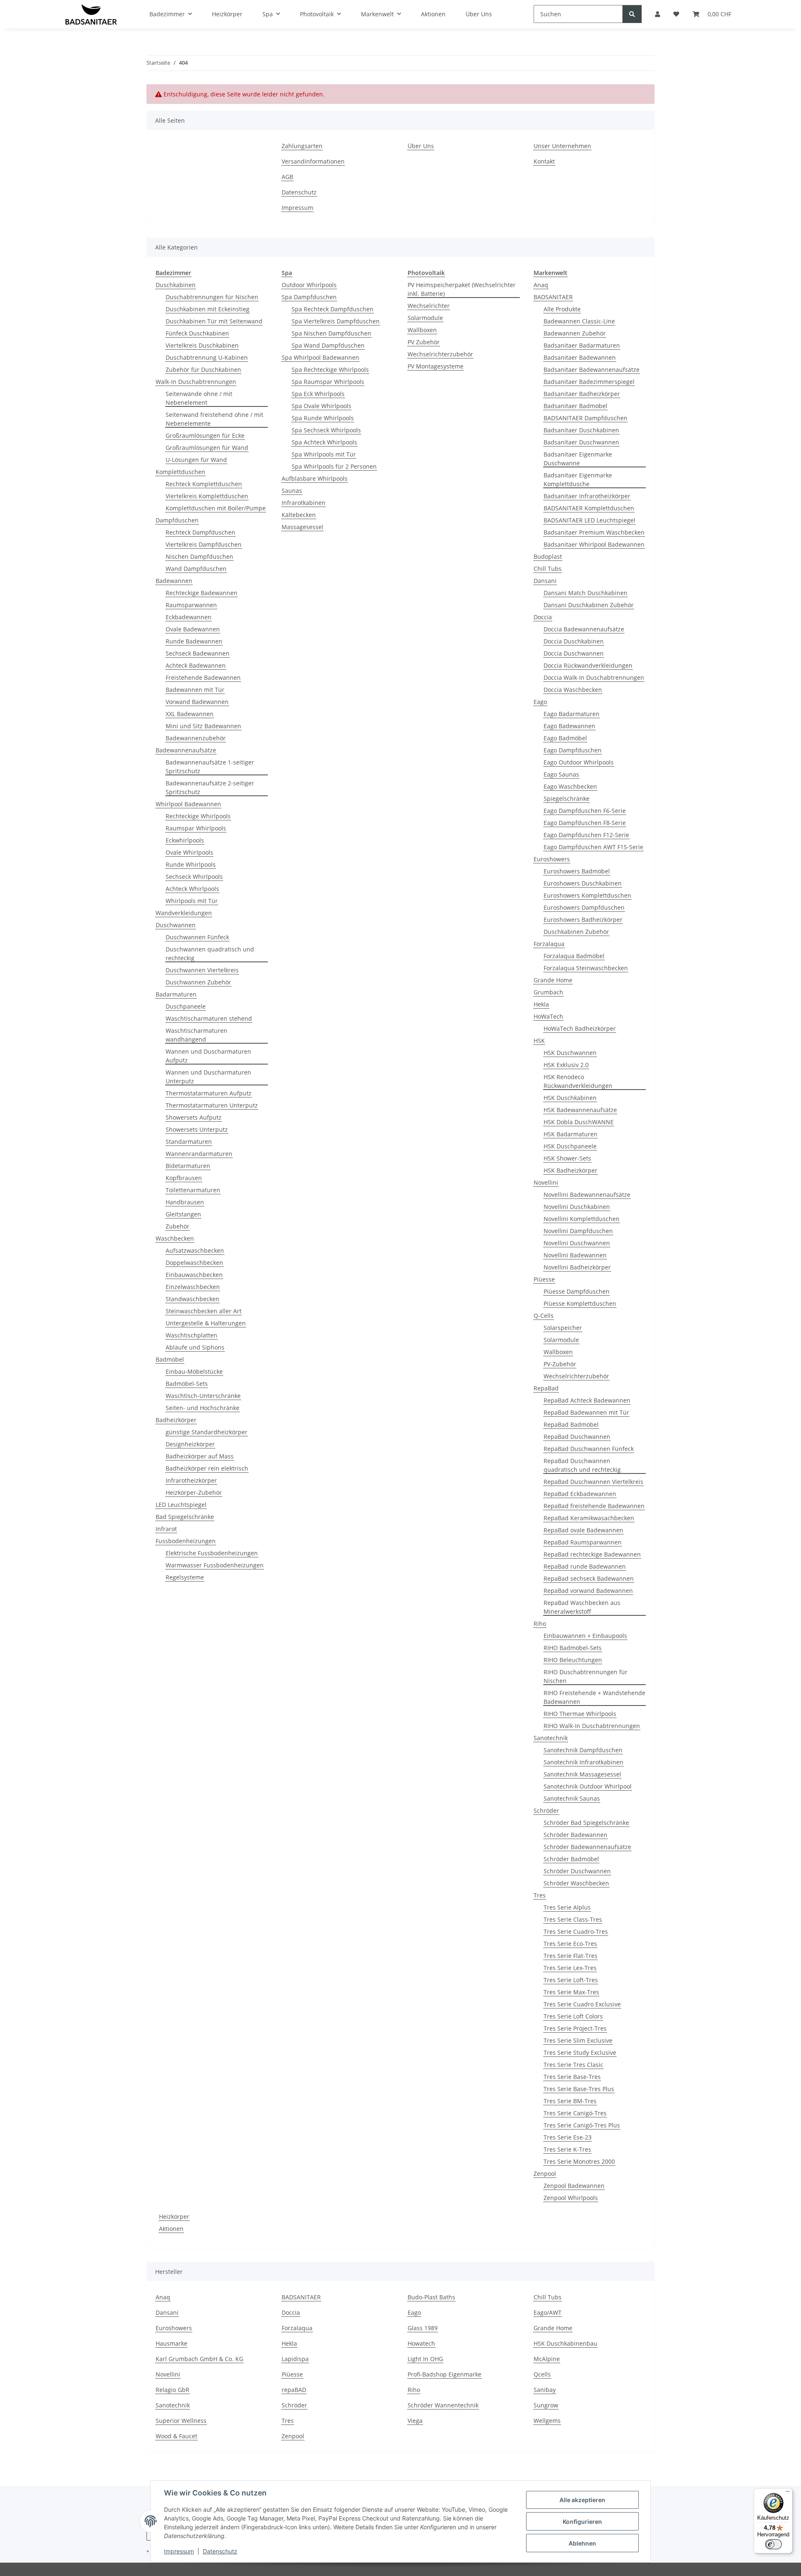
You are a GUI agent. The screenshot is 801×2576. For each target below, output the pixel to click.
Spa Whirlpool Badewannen (320, 357)
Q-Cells (544, 1316)
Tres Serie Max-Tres (571, 1992)
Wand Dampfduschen (196, 569)
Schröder (546, 1810)
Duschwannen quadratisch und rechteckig (210, 954)
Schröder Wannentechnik (443, 2405)
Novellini (546, 1182)
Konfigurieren (582, 2522)
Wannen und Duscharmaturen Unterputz (208, 1077)
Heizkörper (174, 2216)
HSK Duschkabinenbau (565, 2343)
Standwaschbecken (193, 1299)
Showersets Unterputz (197, 1129)
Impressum (179, 2551)
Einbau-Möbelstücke (194, 1371)
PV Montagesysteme (436, 366)
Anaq (541, 285)
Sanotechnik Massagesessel (582, 1774)
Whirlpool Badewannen (188, 804)
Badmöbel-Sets (187, 1384)
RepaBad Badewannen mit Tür (586, 1412)
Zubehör (178, 1226)
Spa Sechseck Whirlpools (326, 430)
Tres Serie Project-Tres (575, 2028)
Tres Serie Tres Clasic (573, 2065)
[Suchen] (632, 14)
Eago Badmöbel (565, 738)
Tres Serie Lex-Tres (570, 1968)
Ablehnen (582, 2543)
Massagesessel (302, 527)
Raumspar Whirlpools (196, 828)
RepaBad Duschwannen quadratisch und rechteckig (582, 1465)
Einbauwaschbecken (194, 1275)
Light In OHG (425, 2359)
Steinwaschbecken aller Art (204, 1311)
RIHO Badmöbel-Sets (573, 1648)
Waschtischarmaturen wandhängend (196, 1035)
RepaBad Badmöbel (571, 1424)
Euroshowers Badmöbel (577, 871)
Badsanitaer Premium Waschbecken (594, 532)
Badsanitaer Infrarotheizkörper (587, 496)
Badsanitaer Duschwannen (581, 442)
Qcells (542, 2374)
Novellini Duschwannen (577, 1243)
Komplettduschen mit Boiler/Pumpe (216, 508)
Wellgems (547, 2421)
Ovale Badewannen (193, 629)
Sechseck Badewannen (198, 653)
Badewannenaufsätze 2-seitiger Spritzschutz (210, 787)
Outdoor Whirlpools (309, 285)
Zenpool (545, 2174)
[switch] (773, 2544)
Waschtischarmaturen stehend (209, 1018)
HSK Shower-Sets (567, 1158)
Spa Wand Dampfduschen (328, 345)
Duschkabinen (176, 285)
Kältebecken (299, 515)
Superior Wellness (181, 2421)
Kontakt (544, 161)
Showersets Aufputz (194, 1117)
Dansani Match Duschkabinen (586, 593)
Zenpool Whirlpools (571, 2198)
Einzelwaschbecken (193, 1287)
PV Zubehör (424, 342)
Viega (415, 2421)
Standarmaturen (189, 1142)
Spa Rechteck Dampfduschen (332, 309)
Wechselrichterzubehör (440, 354)
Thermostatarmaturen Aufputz (209, 1093)
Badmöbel (170, 1359)
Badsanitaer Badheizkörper (582, 394)
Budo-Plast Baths (431, 2297)
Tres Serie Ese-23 (568, 2137)
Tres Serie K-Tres (567, 2149)
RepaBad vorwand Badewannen (588, 1591)
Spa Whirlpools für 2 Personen (334, 466)
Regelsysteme (185, 1577)
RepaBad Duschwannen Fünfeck (589, 1449)
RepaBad (546, 1388)
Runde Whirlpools (191, 864)
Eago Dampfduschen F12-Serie (586, 835)
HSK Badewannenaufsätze (580, 1110)
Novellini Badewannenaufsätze (587, 1195)
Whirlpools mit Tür (192, 901)
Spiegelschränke (567, 799)
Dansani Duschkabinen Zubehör (589, 605)
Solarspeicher (563, 1328)
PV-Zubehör (560, 1364)
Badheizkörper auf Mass (200, 1456)
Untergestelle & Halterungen (206, 1323)
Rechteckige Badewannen (202, 593)
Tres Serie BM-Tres (570, 2101)
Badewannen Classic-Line (579, 321)
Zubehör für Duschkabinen (203, 370)
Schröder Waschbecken (576, 1883)
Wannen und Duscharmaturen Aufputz (208, 1056)
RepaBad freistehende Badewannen (594, 1506)
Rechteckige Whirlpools (198, 816)
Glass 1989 (423, 2328)
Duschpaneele (186, 1006)
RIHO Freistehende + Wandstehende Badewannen (594, 1697)
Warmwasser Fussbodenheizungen (215, 1565)
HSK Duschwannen (570, 1053)
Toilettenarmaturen (193, 1190)
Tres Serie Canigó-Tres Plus (582, 2125)
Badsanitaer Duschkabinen (581, 430)
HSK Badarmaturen (571, 1134)
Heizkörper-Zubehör (194, 1492)
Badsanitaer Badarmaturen (582, 345)
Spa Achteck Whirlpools (324, 442)
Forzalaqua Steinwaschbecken (586, 968)
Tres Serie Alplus (567, 1907)
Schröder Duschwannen (577, 1871)
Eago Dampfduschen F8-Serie (585, 823)
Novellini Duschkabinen (577, 1207)
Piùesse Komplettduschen (580, 1303)
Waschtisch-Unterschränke (203, 1396)
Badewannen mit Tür (195, 690)
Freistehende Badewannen (203, 677)
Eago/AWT (548, 2312)
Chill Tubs (548, 569)
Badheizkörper (176, 1420)
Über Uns (421, 146)
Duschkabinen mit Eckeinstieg (208, 309)
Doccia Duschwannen (574, 653)
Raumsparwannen (191, 605)
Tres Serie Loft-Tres (571, 1980)
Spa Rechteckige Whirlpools (330, 370)
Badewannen (174, 581)
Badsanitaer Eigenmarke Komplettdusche (578, 479)
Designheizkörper (190, 1444)
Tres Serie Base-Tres (572, 2077)
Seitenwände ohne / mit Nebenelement (199, 398)
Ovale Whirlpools (189, 852)
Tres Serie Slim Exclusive (578, 2040)
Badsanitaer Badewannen (580, 357)
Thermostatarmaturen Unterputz (212, 1105)
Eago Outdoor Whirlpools (579, 762)
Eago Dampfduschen (573, 750)
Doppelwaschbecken (194, 1263)
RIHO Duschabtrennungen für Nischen (586, 1676)
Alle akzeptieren (582, 2500)
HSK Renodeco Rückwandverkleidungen (578, 1081)
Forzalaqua (549, 944)
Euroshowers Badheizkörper (583, 920)
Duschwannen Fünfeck (197, 937)
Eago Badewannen (569, 726)
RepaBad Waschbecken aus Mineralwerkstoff (582, 1607)
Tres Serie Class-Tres (573, 1919)
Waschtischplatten (191, 1335)
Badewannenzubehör (196, 738)
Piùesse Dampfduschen (577, 1291)
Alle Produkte (562, 309)
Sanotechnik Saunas (572, 1798)
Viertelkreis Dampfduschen (204, 544)
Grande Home (553, 980)
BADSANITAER (553, 297)
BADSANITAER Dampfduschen (586, 418)
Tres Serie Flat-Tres (571, 1956)
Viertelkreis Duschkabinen (202, 345)
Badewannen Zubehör (575, 333)
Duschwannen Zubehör (198, 982)
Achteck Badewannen (196, 665)
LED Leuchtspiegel (181, 1505)
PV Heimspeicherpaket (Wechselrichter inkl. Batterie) (462, 289)
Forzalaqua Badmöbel (574, 956)
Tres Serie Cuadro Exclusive (582, 2004)
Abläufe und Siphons (195, 1347)
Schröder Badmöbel (571, 1859)
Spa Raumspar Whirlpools (328, 382)
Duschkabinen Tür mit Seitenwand (214, 321)
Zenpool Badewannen (574, 2186)
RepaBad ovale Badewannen (583, 1530)
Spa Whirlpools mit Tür (324, 454)
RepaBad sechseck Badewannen (589, 1578)
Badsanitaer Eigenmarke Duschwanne (578, 459)
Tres (540, 1895)
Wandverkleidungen (184, 913)
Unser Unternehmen (562, 146)
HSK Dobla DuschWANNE (579, 1122)
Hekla (541, 1004)
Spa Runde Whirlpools (323, 418)
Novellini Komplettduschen (582, 1219)
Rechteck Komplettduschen (204, 484)
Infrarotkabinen (304, 503)
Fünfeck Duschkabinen (197, 333)
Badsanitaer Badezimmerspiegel (589, 382)
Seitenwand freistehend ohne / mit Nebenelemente (214, 419)
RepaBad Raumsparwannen (583, 1542)
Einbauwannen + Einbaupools (585, 1636)
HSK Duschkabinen (570, 1098)
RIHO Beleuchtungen (573, 1660)
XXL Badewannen (190, 714)
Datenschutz (220, 2551)
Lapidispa (295, 2359)
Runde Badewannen (194, 641)
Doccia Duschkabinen (574, 641)
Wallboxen (422, 330)
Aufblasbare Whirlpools (315, 478)
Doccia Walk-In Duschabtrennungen (594, 677)
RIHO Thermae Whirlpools (580, 1714)
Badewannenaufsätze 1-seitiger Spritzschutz (210, 767)
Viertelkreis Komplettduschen (207, 496)
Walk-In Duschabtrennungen (196, 382)
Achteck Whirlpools (192, 889)
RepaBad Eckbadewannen (580, 1494)
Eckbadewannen (189, 617)
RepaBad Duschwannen (577, 1437)
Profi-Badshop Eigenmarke (445, 2374)
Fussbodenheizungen (186, 1541)
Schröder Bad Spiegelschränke (586, 1823)
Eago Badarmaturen (572, 714)
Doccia (543, 617)
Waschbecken (175, 1238)
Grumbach (548, 992)
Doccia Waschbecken (573, 690)
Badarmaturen (176, 994)
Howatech (421, 2343)
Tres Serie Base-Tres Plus (579, 2089)
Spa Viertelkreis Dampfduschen (336, 321)
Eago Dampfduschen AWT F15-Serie (593, 847)
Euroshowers (552, 859)
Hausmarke (171, 2343)
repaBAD (294, 2390)
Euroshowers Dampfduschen (584, 907)
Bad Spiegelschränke (185, 1517)
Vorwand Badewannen (197, 702)
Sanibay (545, 2390)
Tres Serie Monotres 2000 (579, 2161)
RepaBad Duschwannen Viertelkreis (593, 1482)
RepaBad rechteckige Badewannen (592, 1554)
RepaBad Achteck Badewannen (587, 1400)
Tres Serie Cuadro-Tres (576, 1931)
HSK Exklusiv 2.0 (566, 1065)
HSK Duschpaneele (570, 1146)
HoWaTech (548, 1016)
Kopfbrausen (184, 1178)
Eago (540, 702)
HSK (539, 1041)
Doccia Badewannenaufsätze (584, 629)
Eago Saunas (561, 774)
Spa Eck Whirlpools (318, 394)
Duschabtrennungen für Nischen (212, 297)
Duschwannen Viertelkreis (202, 970)
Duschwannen (176, 925)
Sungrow (546, 2405)
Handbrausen (185, 1202)
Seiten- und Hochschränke (203, 1408)
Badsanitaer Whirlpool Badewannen (594, 544)
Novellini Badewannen (575, 1255)
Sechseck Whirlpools (194, 877)
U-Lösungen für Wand (196, 460)
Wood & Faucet (176, 2436)
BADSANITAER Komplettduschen (589, 508)
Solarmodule (425, 318)
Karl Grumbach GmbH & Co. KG (199, 2359)
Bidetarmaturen (188, 1166)
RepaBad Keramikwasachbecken (589, 1518)
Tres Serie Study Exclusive (580, 2052)
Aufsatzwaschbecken (195, 1250)
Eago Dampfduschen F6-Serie (585, 811)
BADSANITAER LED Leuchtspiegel (589, 520)
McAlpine (547, 2359)
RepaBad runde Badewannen (585, 1566)
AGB (287, 177)
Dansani (545, 581)
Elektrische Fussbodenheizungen (212, 1553)
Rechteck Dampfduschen (200, 532)
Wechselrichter (429, 306)
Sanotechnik (551, 1738)
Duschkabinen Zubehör (576, 932)
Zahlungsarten (302, 146)
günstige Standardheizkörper (207, 1432)
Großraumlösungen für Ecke (205, 435)
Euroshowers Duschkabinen (583, 883)
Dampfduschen (177, 520)
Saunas (292, 491)
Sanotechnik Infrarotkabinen (583, 1762)
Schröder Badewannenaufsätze (587, 1847)
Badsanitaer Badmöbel (576, 406)
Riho (540, 1624)
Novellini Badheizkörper (577, 1267)
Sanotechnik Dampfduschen (583, 1750)
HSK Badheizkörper (571, 1170)
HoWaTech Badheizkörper (580, 1028)
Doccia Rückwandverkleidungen (588, 665)
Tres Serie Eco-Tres (570, 1944)
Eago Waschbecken (570, 786)
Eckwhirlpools (185, 840)
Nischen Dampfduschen (199, 556)
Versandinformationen (313, 161)
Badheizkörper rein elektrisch (207, 1468)
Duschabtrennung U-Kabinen (207, 357)
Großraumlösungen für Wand (207, 448)
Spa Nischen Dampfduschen (331, 333)
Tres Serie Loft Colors (573, 2016)
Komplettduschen (180, 472)
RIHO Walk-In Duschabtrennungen (592, 1726)
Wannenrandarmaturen (199, 1154)
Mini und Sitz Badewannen (203, 726)
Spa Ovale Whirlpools (321, 406)
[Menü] (788, 2493)
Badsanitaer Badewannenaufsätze (592, 370)
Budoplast (548, 556)
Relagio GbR (173, 2390)
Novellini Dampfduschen (578, 1231)
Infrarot (166, 1529)
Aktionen (171, 2229)
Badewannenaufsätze (186, 750)
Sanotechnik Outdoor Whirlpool (588, 1786)
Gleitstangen (183, 1214)
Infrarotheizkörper (191, 1480)
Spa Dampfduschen (309, 297)
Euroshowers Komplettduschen (587, 895)
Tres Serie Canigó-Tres (575, 2113)
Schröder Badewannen (576, 1835)
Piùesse (544, 1279)
